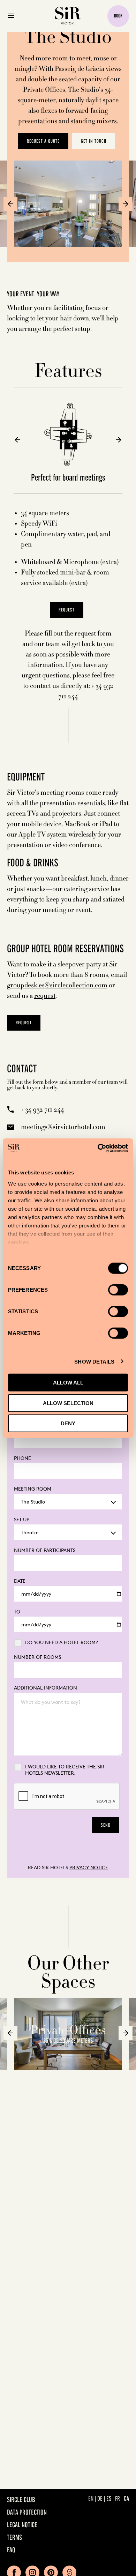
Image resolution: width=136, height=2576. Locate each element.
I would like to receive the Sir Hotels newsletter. (65, 1770)
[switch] (118, 1290)
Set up (22, 1519)
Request (24, 1023)
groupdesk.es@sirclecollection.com (57, 985)
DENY (68, 1423)
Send (106, 1825)
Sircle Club (21, 2500)
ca (126, 2499)
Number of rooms (37, 1657)
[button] (10, 204)
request (45, 996)
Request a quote (43, 141)
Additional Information (46, 1688)
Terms (14, 2538)
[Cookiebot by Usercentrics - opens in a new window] (98, 1148)
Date (20, 1581)
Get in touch (94, 141)
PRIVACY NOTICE (89, 1867)
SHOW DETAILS (94, 1361)
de (100, 2499)
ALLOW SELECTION (68, 1403)
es (109, 2499)
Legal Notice (22, 2525)
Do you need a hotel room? (62, 1642)
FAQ (11, 2551)
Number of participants (45, 1550)
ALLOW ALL (68, 1383)
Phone (22, 1458)
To (17, 1612)
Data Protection (27, 2513)
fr (118, 2499)
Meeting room (33, 1489)
